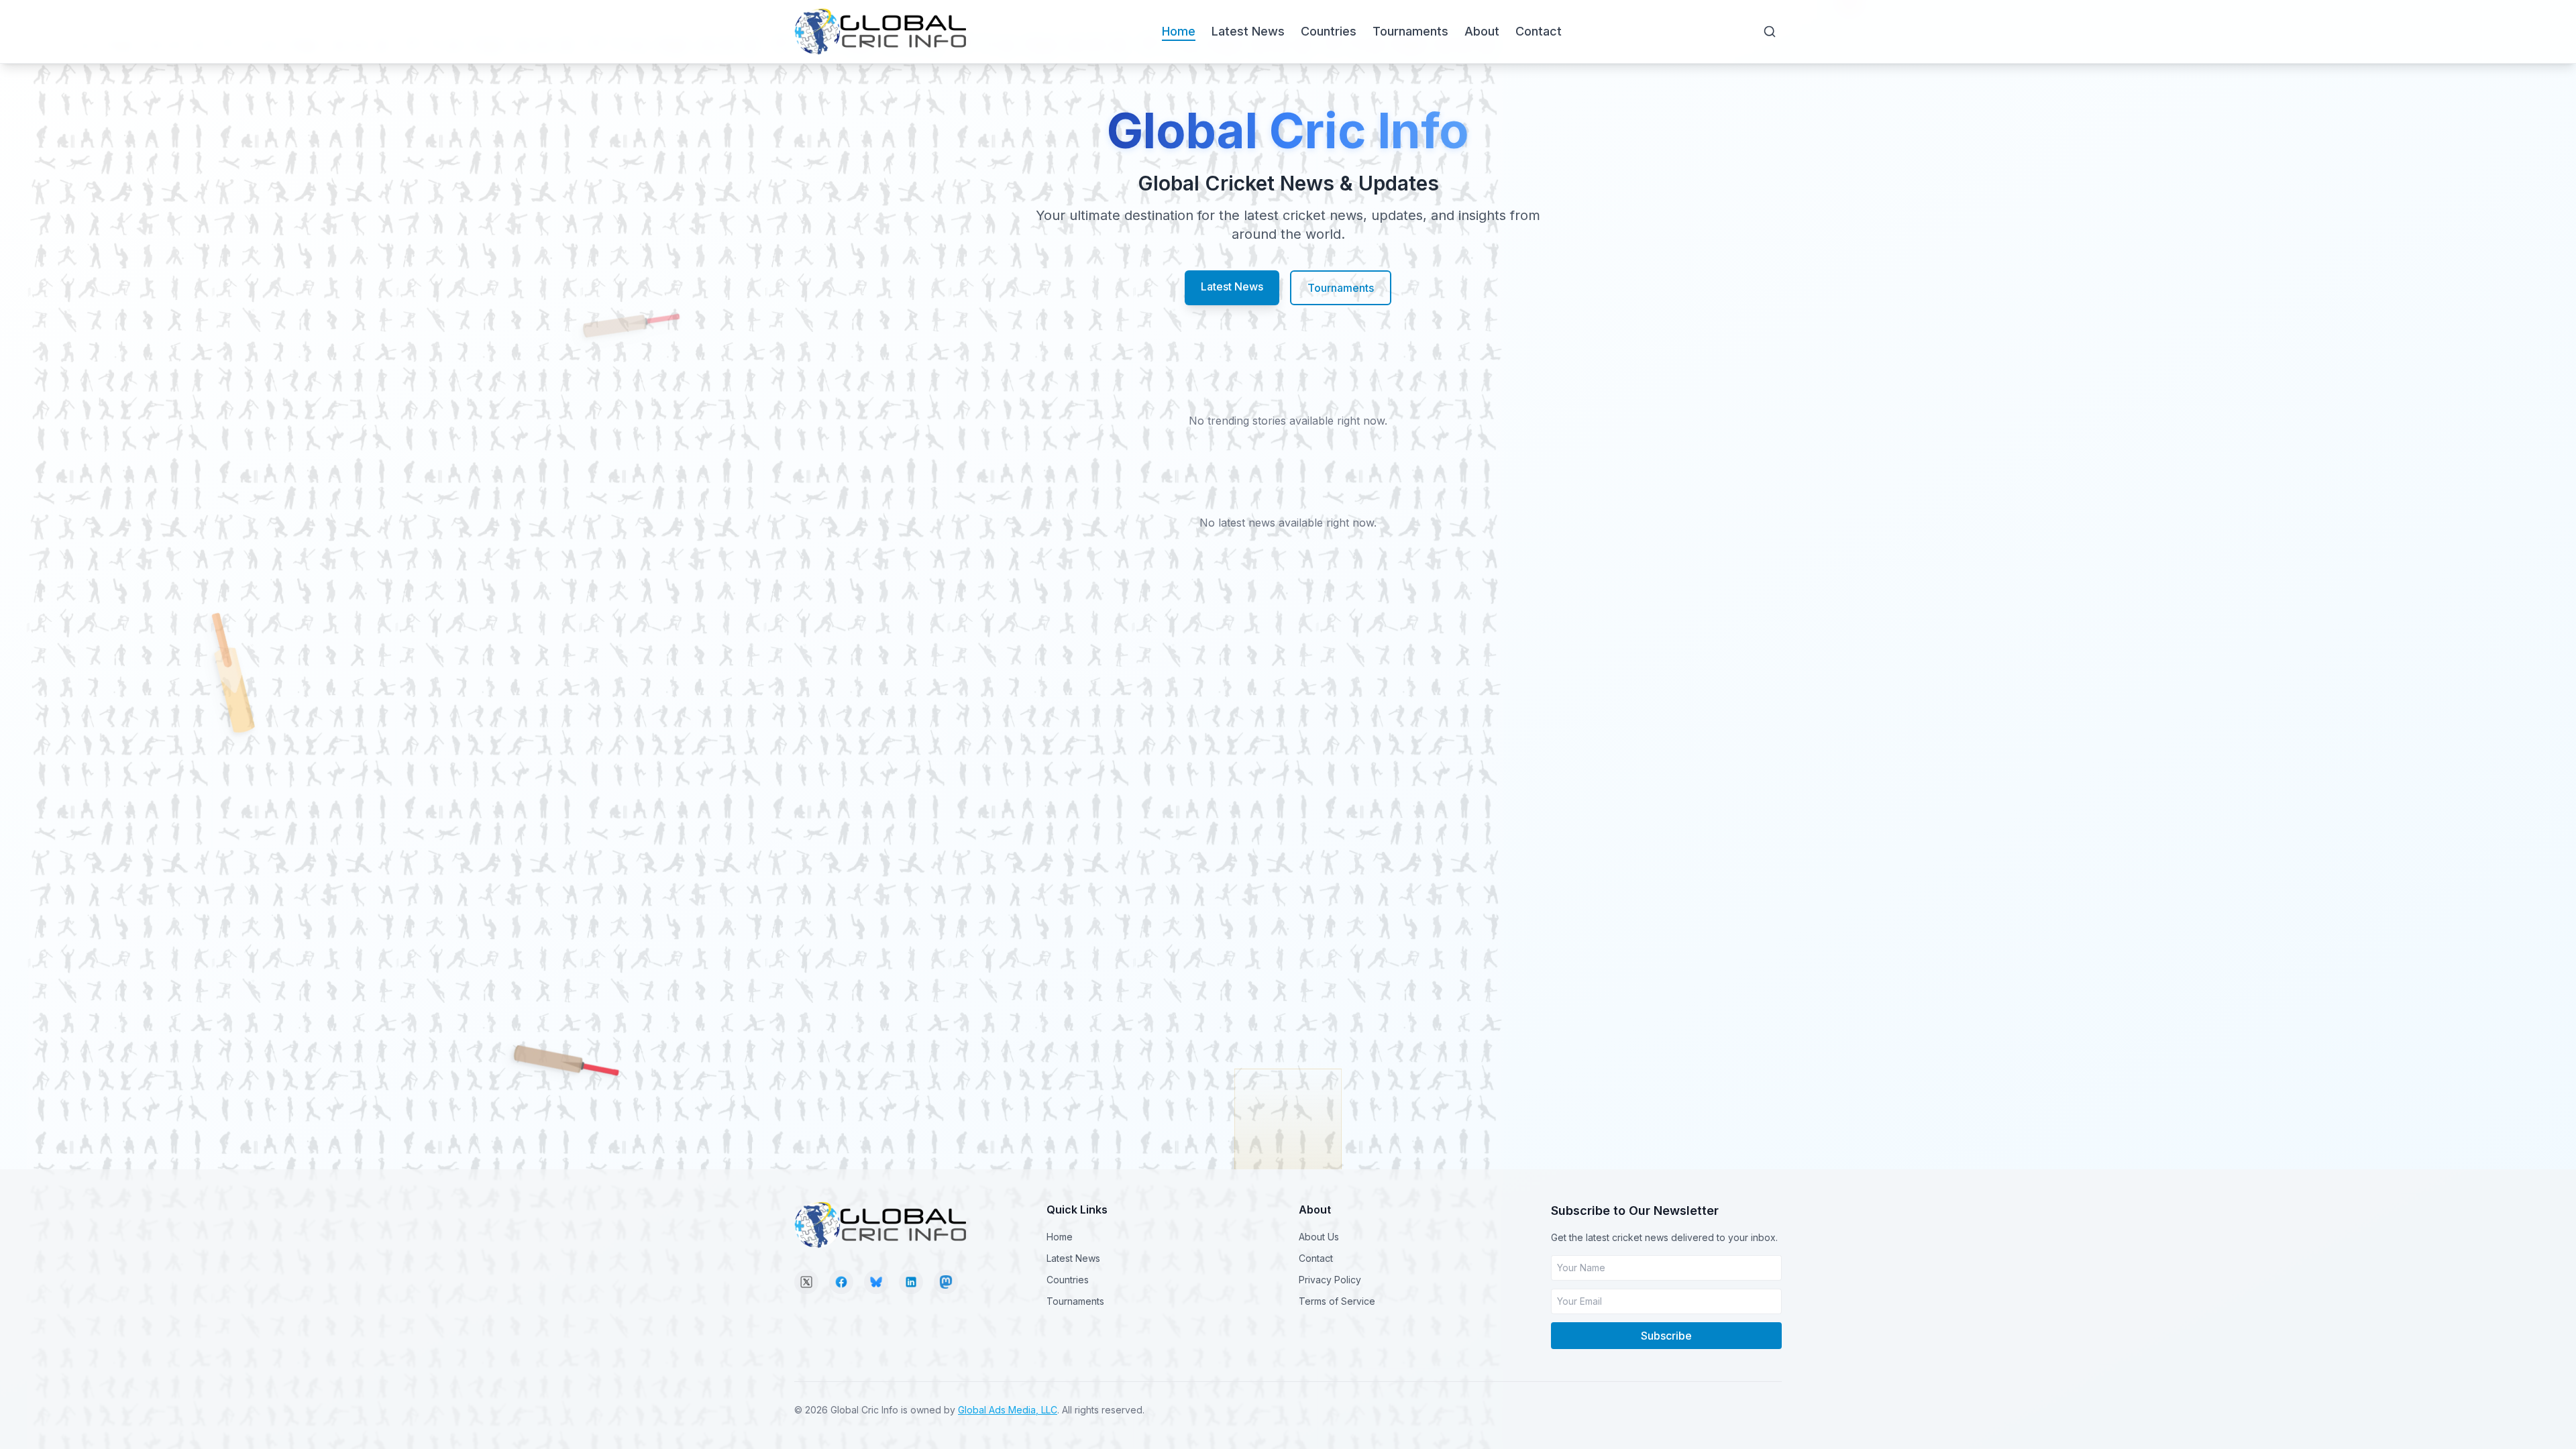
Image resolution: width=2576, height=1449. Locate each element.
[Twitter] (806, 1282)
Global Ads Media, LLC (1008, 1410)
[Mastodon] (946, 1282)
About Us (1319, 1237)
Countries (1329, 31)
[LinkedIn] (911, 1282)
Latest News (1248, 31)
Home (1179, 31)
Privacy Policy (1330, 1280)
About (1482, 31)
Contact (1539, 31)
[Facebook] (841, 1282)
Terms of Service (1337, 1301)
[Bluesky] (876, 1282)
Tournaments (1410, 31)
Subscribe (1666, 1336)
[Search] (1770, 32)
